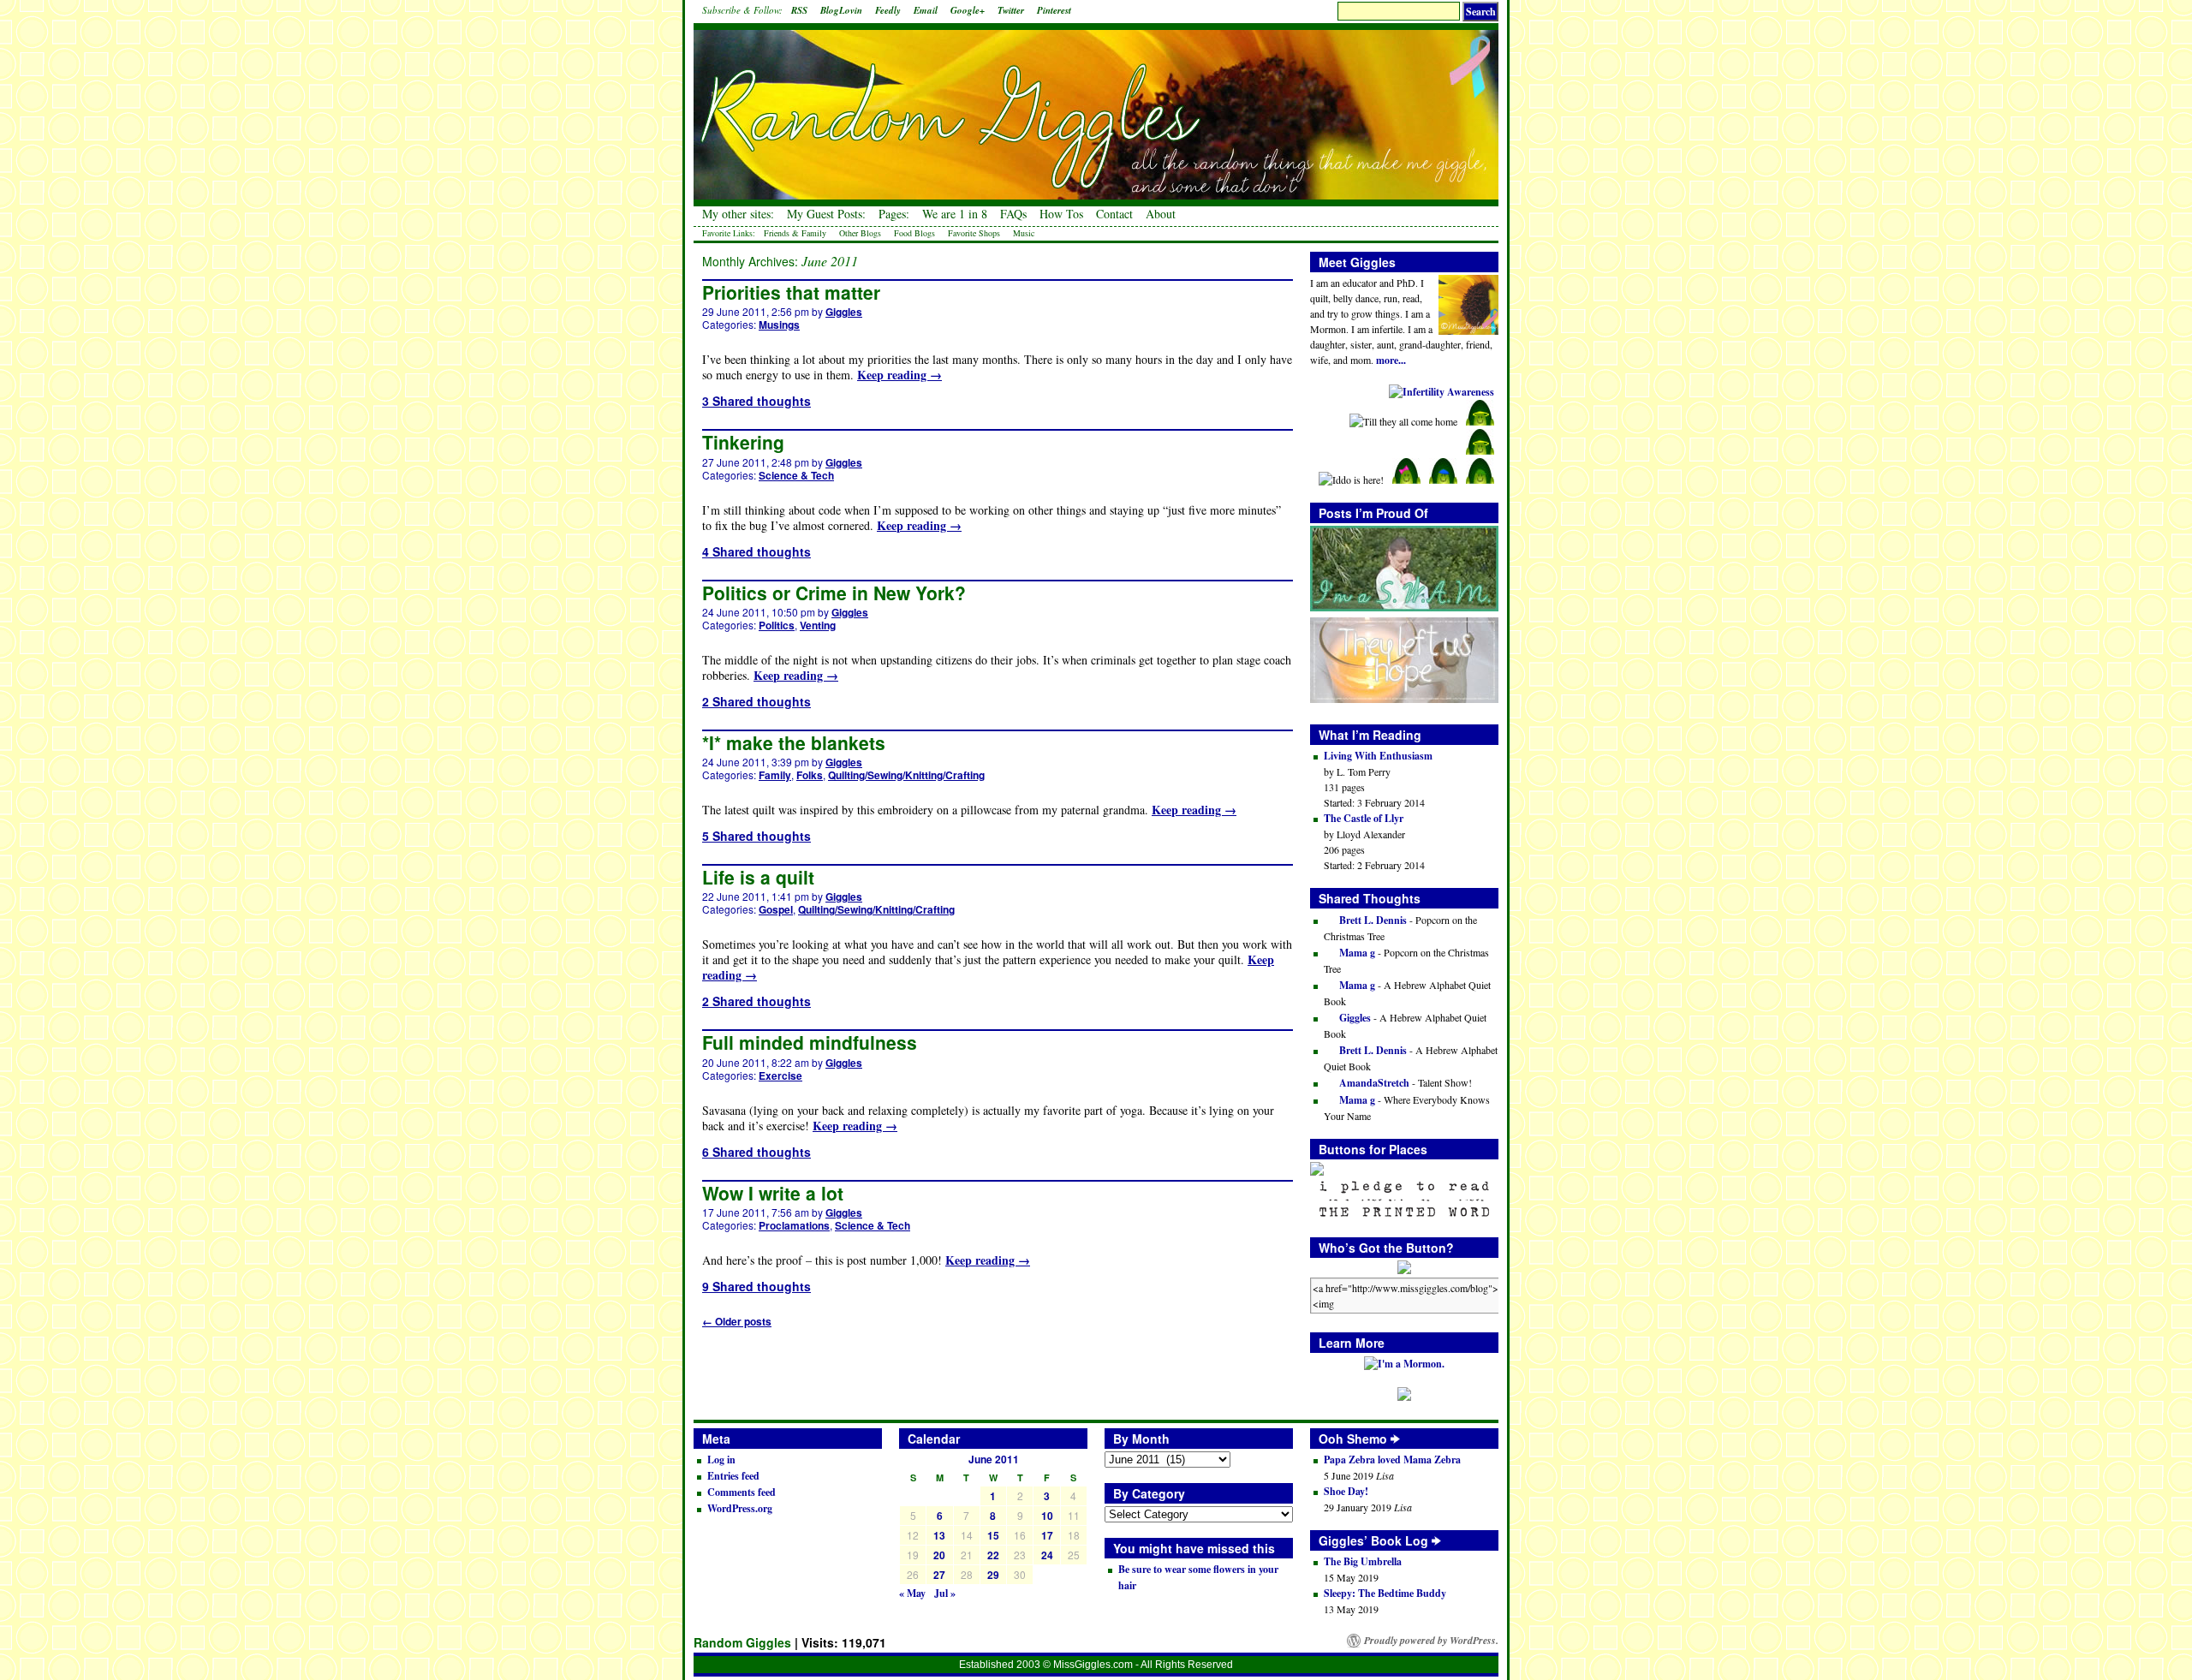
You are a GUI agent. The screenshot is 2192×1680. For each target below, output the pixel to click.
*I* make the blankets (794, 742)
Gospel (776, 909)
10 (1047, 1516)
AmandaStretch (1373, 1083)
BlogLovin (841, 10)
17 (1047, 1535)
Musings (779, 325)
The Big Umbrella (1363, 1561)
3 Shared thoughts (756, 401)
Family (775, 775)
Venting (818, 625)
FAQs (1013, 214)
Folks (810, 775)
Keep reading (899, 375)
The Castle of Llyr (1364, 818)
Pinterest (1054, 10)
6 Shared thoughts (756, 1152)
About (1161, 214)
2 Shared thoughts (756, 701)
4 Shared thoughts (756, 551)
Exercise (780, 1075)
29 (993, 1575)
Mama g (1356, 953)
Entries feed (733, 1476)
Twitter (1011, 10)
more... (1391, 360)
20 (939, 1555)
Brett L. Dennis (1372, 920)
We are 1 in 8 (955, 214)
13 (939, 1535)
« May (912, 1593)
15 (993, 1535)
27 (939, 1575)
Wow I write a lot (773, 1193)
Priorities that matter (791, 292)
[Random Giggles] (1096, 103)
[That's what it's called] (1395, 1439)
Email (926, 10)
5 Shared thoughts (756, 836)
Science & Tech (796, 475)
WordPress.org (740, 1508)
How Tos (1061, 214)
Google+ (968, 10)
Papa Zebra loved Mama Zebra (1392, 1460)
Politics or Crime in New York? (834, 593)
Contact (1114, 214)
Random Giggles (742, 1642)
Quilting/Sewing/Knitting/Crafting (906, 775)
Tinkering (743, 442)
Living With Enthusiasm (1378, 756)
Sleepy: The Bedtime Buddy (1385, 1593)
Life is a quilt (758, 877)
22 (993, 1555)
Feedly (888, 10)
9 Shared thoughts (756, 1286)
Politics (777, 625)
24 (1047, 1555)
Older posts (737, 1321)
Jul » (945, 1593)
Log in (721, 1460)
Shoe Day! (1346, 1491)
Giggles (844, 312)
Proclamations (794, 1225)
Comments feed (742, 1492)
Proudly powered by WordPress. (1431, 1641)
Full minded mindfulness (810, 1042)
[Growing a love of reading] (1436, 1540)
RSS (799, 10)
